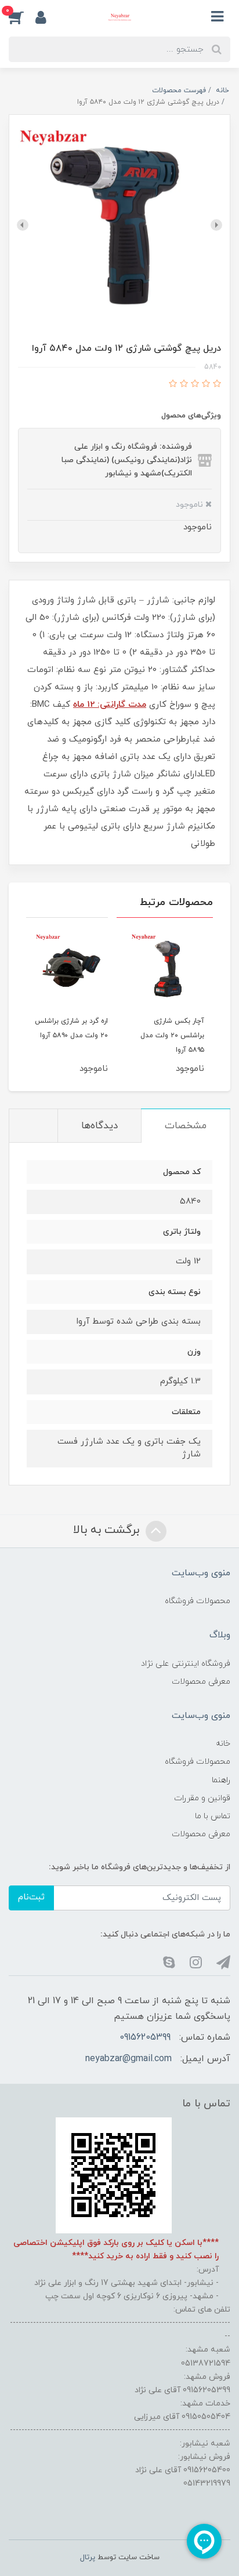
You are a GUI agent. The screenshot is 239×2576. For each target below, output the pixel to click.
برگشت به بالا (108, 1530)
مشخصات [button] (186, 1126)
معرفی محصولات (201, 1682)
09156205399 (145, 2037)
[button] (22, 17)
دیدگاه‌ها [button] (99, 1126)
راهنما (221, 1780)
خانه (223, 1744)
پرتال (88, 2557)
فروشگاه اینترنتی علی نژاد (186, 1664)
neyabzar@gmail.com (128, 2059)
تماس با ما (213, 1816)
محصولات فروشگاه (198, 1601)
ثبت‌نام (31, 1897)
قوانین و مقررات (202, 1798)
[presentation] (216, 225)
